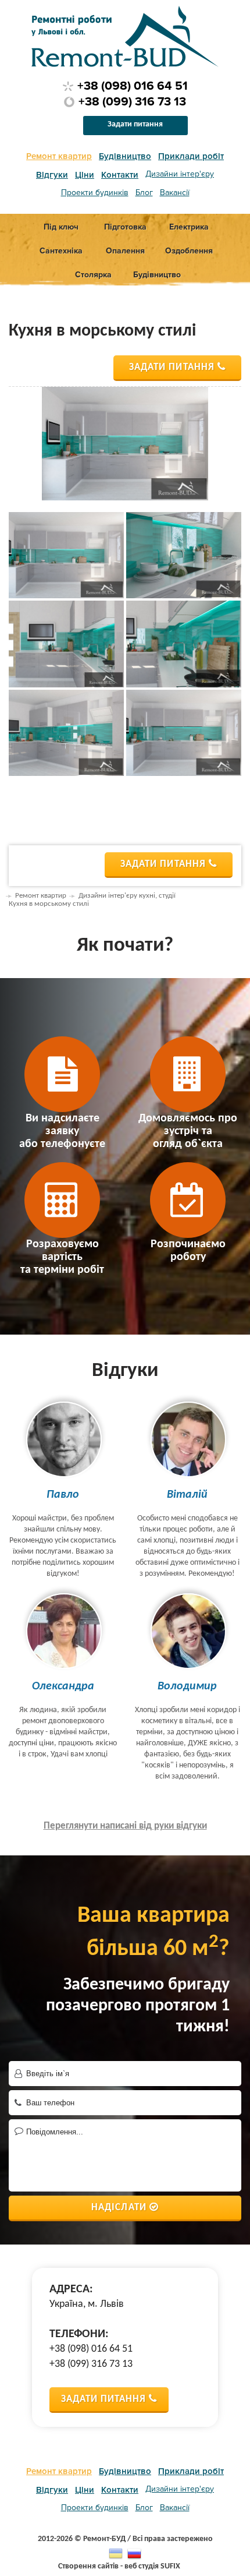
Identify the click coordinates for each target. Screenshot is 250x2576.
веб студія (142, 2566)
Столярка (93, 275)
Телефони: (79, 2334)
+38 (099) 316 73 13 (132, 102)
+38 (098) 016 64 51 (133, 86)
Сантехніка (61, 251)
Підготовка (125, 227)
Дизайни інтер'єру (180, 174)
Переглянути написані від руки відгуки (125, 1826)
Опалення (125, 251)
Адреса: (71, 2289)
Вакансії (175, 193)
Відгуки (52, 175)
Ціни (85, 175)
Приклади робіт (191, 156)
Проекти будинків (95, 193)
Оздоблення (189, 251)
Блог (144, 193)
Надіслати (119, 2208)
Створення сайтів (88, 2566)
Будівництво (125, 156)
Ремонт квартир (59, 156)
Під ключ (61, 227)
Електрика (189, 227)
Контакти (120, 175)
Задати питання (135, 124)
